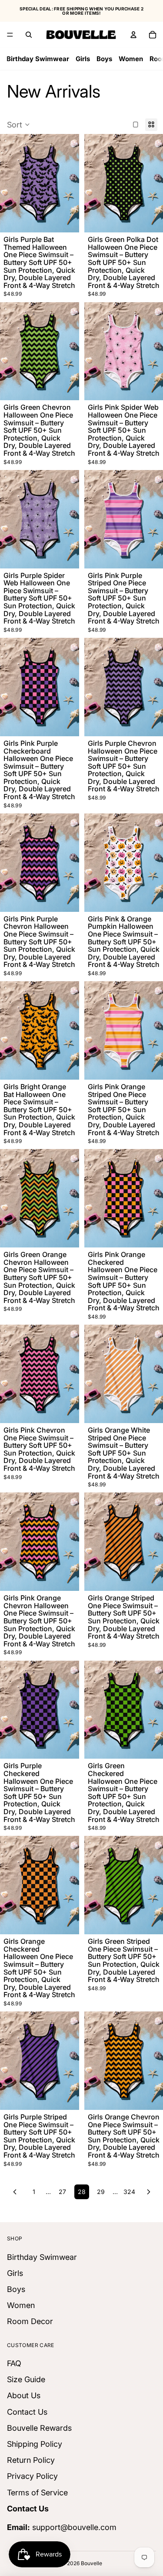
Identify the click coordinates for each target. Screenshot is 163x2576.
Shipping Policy (35, 2444)
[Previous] (15, 2192)
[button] (18, 125)
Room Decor (30, 2321)
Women (131, 59)
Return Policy (31, 2460)
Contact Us (27, 2412)
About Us (24, 2396)
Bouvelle (91, 2563)
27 (62, 2192)
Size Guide (26, 2379)
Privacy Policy (32, 2476)
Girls (83, 59)
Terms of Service (37, 2493)
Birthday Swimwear (38, 59)
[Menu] (10, 35)
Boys (104, 59)
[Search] (29, 35)
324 (129, 2192)
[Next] (149, 2192)
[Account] (133, 35)
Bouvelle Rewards (39, 2428)
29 (101, 2192)
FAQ (14, 2363)
